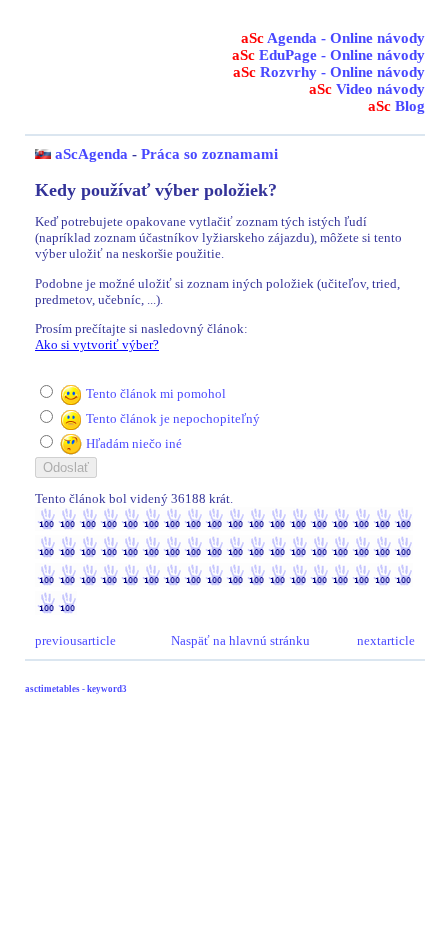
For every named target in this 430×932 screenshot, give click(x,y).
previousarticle (75, 640)
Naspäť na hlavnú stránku (240, 640)
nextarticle (386, 640)
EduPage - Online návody (328, 55)
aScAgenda (91, 154)
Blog (396, 106)
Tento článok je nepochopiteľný (173, 418)
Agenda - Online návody (333, 38)
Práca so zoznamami (209, 154)
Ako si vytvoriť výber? (97, 344)
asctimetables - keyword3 (76, 689)
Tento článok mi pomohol (156, 393)
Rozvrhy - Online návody (329, 72)
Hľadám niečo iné (134, 443)
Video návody (367, 89)
